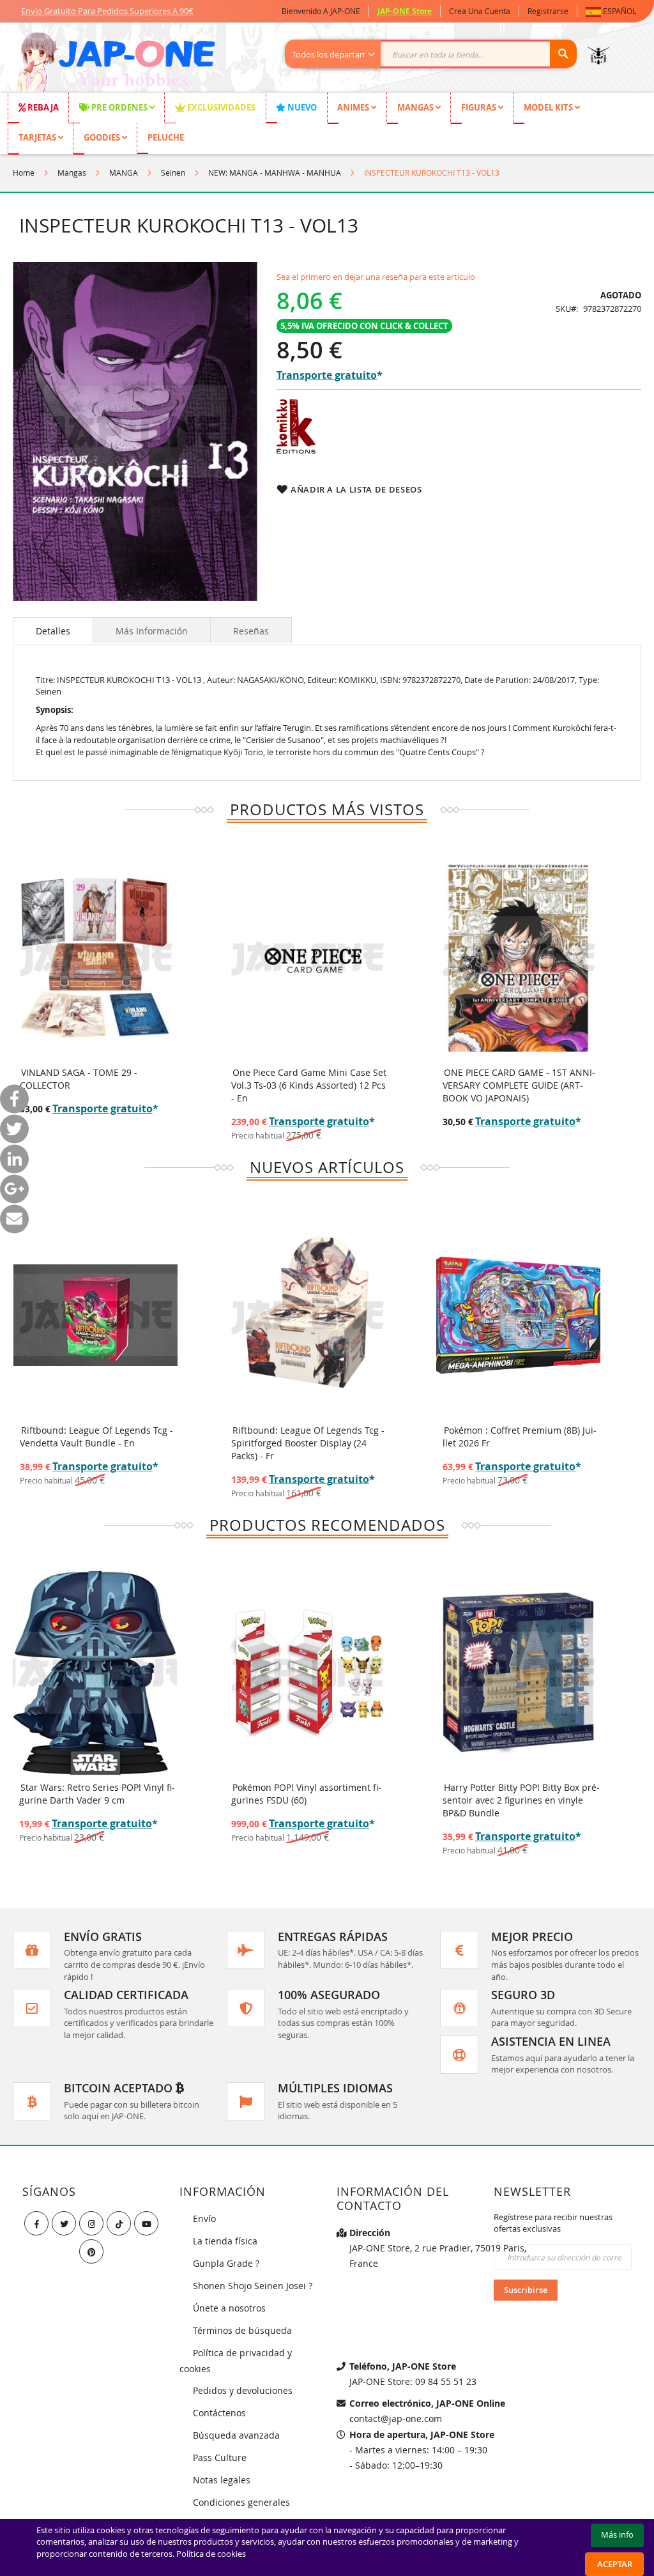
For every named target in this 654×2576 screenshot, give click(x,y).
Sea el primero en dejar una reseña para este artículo (376, 277)
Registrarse (548, 11)
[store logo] (116, 64)
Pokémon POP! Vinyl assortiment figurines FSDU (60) (95, 1794)
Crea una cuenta (480, 11)
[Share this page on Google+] (14, 1189)
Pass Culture (220, 2457)
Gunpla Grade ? (226, 2263)
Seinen (173, 172)
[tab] (53, 630)
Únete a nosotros (229, 2308)
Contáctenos (219, 2413)
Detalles (53, 631)
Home (24, 172)
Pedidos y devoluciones (243, 2390)
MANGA (124, 172)
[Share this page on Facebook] (14, 1099)
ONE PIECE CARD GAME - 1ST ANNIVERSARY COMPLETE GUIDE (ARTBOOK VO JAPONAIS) (519, 1085)
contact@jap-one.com (396, 2419)
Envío (204, 2219)
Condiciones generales (241, 2502)
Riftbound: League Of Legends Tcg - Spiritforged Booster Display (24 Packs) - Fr (308, 1443)
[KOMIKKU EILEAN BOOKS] (296, 450)
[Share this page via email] (14, 1219)
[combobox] (437, 54)
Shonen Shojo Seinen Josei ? (253, 2286)
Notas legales (222, 2480)
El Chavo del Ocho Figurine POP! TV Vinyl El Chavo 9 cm (518, 1794)
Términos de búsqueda (242, 2330)
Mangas (72, 172)
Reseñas (251, 631)
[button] (613, 11)
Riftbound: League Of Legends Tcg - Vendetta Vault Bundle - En (96, 1437)
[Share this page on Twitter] (14, 1129)
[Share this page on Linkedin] (14, 1159)
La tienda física (225, 2241)
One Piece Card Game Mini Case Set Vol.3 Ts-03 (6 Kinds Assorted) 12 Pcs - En (309, 1085)
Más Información (152, 631)
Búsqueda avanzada (236, 2435)
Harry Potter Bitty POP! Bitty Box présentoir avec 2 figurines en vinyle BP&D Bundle (310, 1800)
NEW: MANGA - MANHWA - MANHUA (275, 172)
